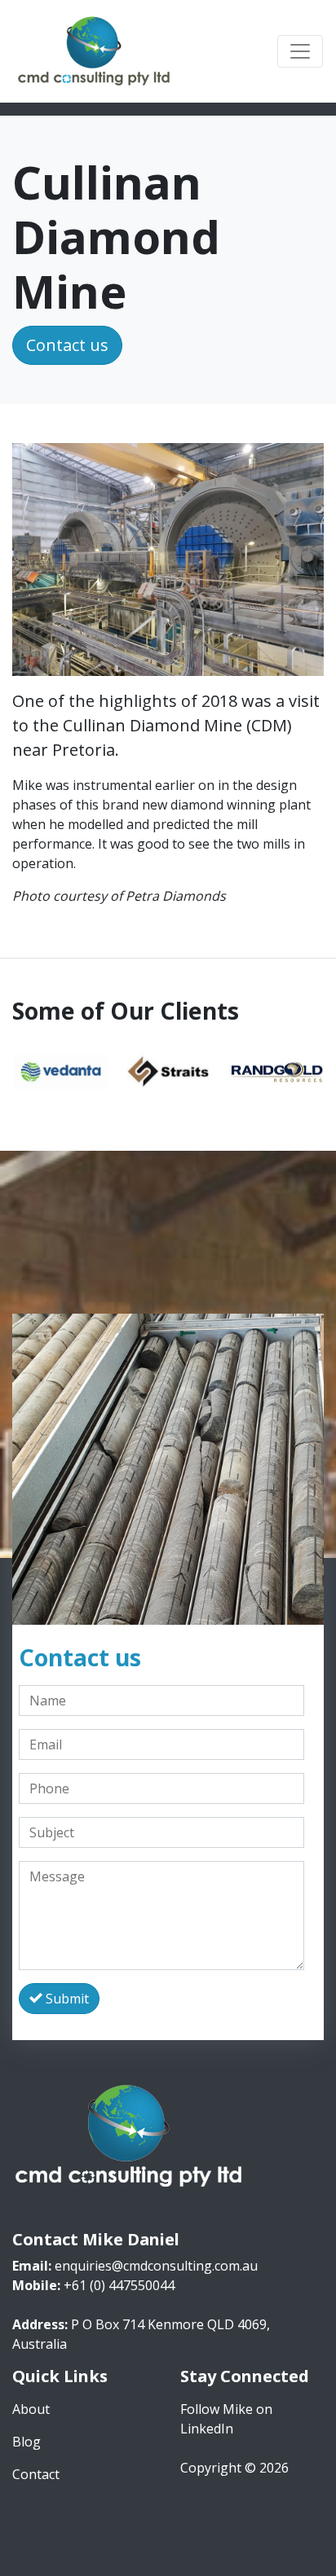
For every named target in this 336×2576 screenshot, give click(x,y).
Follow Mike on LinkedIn (226, 2419)
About (31, 2409)
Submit (66, 1999)
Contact (36, 2474)
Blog (27, 2442)
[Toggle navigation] (300, 51)
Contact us (67, 345)
